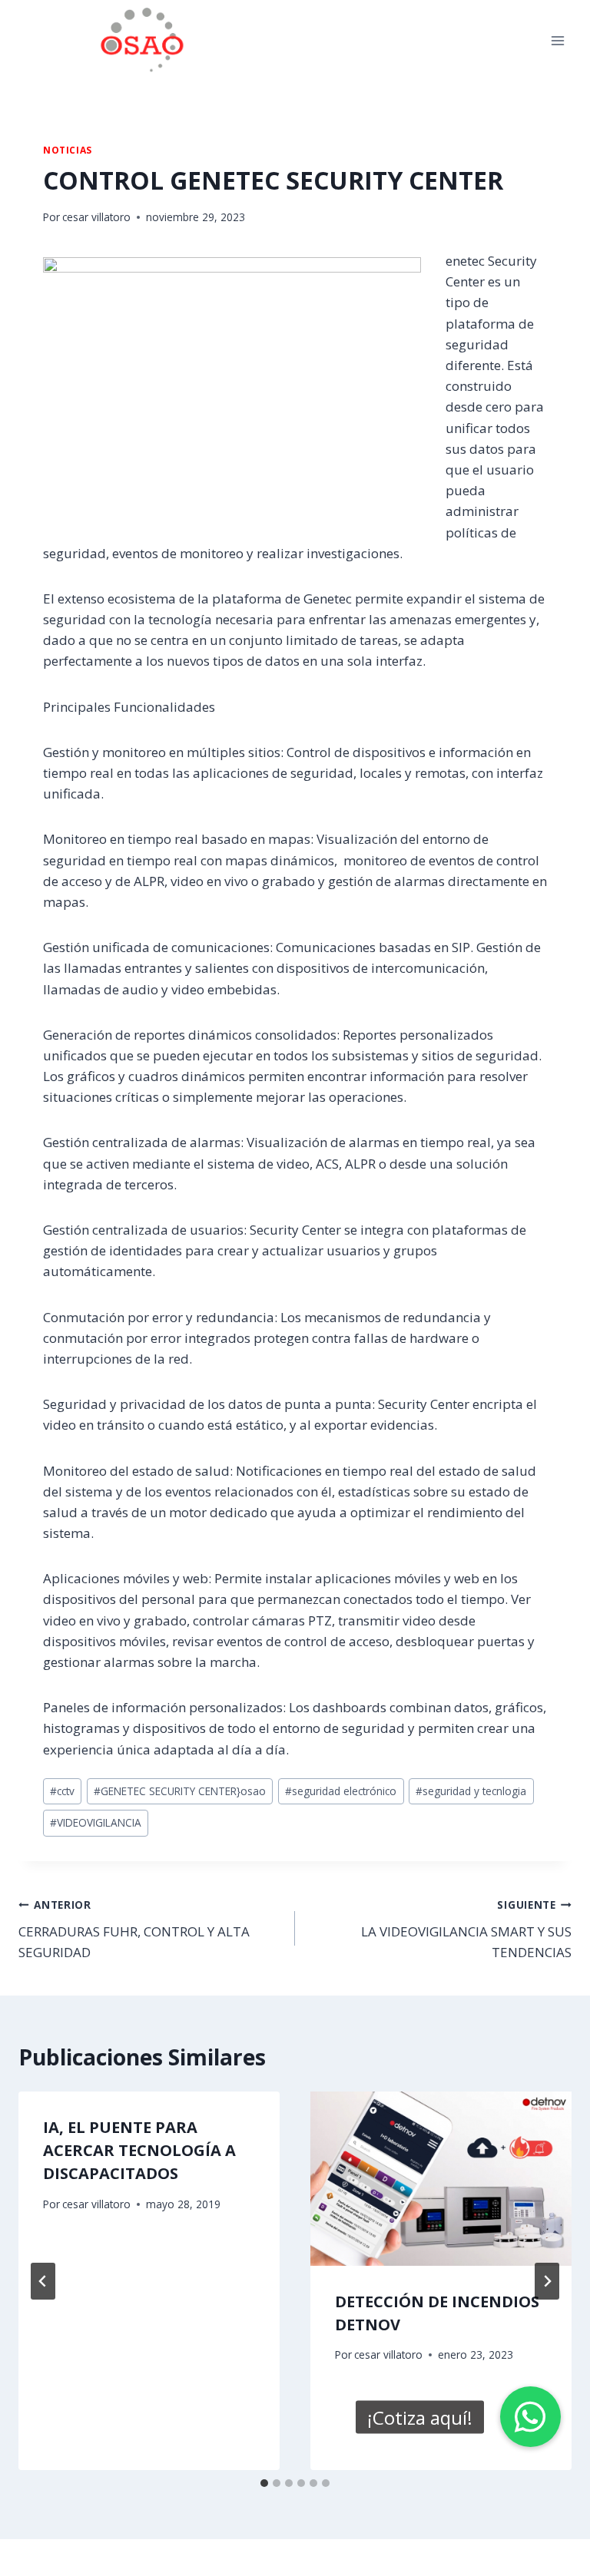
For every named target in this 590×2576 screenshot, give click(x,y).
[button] (530, 2417)
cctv (62, 1791)
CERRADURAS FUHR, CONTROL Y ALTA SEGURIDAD (134, 1929)
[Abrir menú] (557, 40)
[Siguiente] (547, 2281)
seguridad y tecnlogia (471, 1791)
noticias (68, 150)
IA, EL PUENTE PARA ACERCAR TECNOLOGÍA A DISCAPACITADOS (139, 2150)
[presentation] (441, 2179)
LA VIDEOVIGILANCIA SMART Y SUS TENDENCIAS (466, 1929)
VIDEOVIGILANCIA (96, 1822)
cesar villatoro (96, 217)
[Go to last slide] (43, 2281)
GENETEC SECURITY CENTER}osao (180, 1791)
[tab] (264, 2483)
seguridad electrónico (341, 1791)
